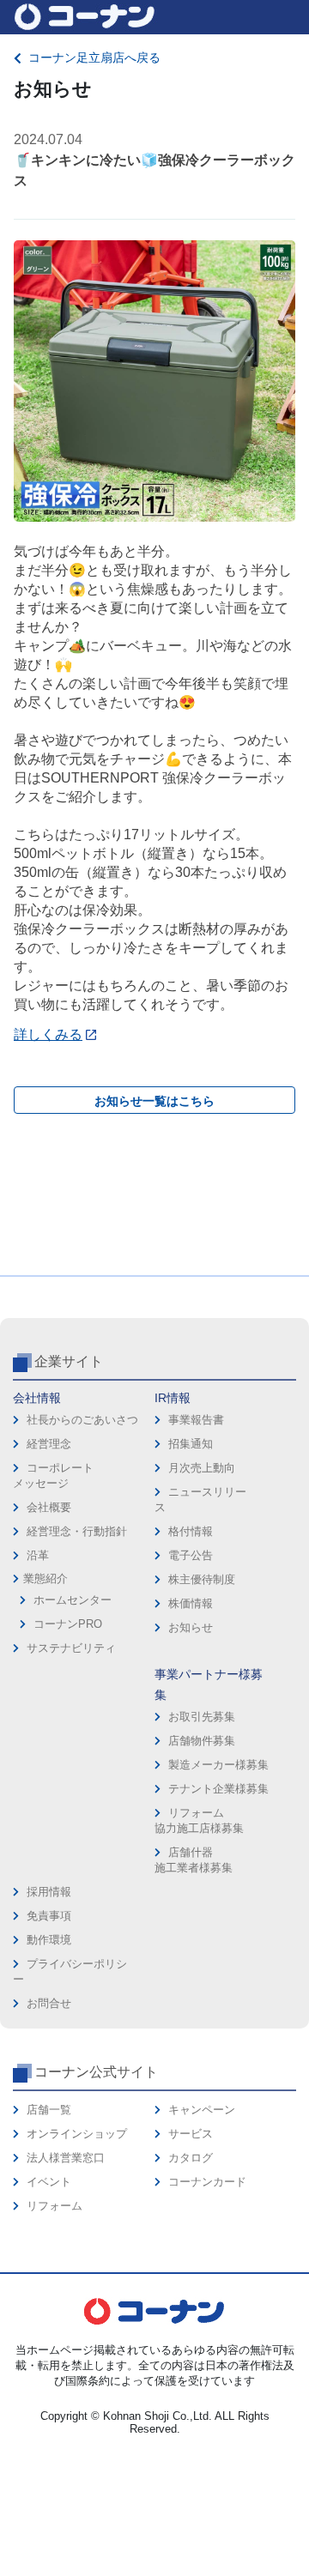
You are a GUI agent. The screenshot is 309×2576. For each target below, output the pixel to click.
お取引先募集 (202, 1717)
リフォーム (55, 2206)
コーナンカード (207, 2182)
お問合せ (49, 2003)
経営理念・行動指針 (77, 1531)
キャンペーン (202, 2110)
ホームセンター (73, 1600)
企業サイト (69, 1361)
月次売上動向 (202, 1468)
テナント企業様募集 (218, 1789)
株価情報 (191, 1603)
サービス (191, 2134)
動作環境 (49, 1940)
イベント (49, 2182)
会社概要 (49, 1507)
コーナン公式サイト (96, 2072)
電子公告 (191, 1555)
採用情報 (49, 1892)
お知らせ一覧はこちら (154, 1101)
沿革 (38, 1555)
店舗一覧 (49, 2110)
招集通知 (191, 1444)
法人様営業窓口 (66, 2158)
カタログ (191, 2158)
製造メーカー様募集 (218, 1765)
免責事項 (49, 1916)
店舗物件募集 (202, 1741)
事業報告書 (196, 1420)
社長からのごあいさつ (82, 1420)
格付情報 (191, 1531)
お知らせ (191, 1627)
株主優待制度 (202, 1579)
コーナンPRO (68, 1624)
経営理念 (49, 1444)
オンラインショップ (77, 2134)
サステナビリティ (71, 1648)
